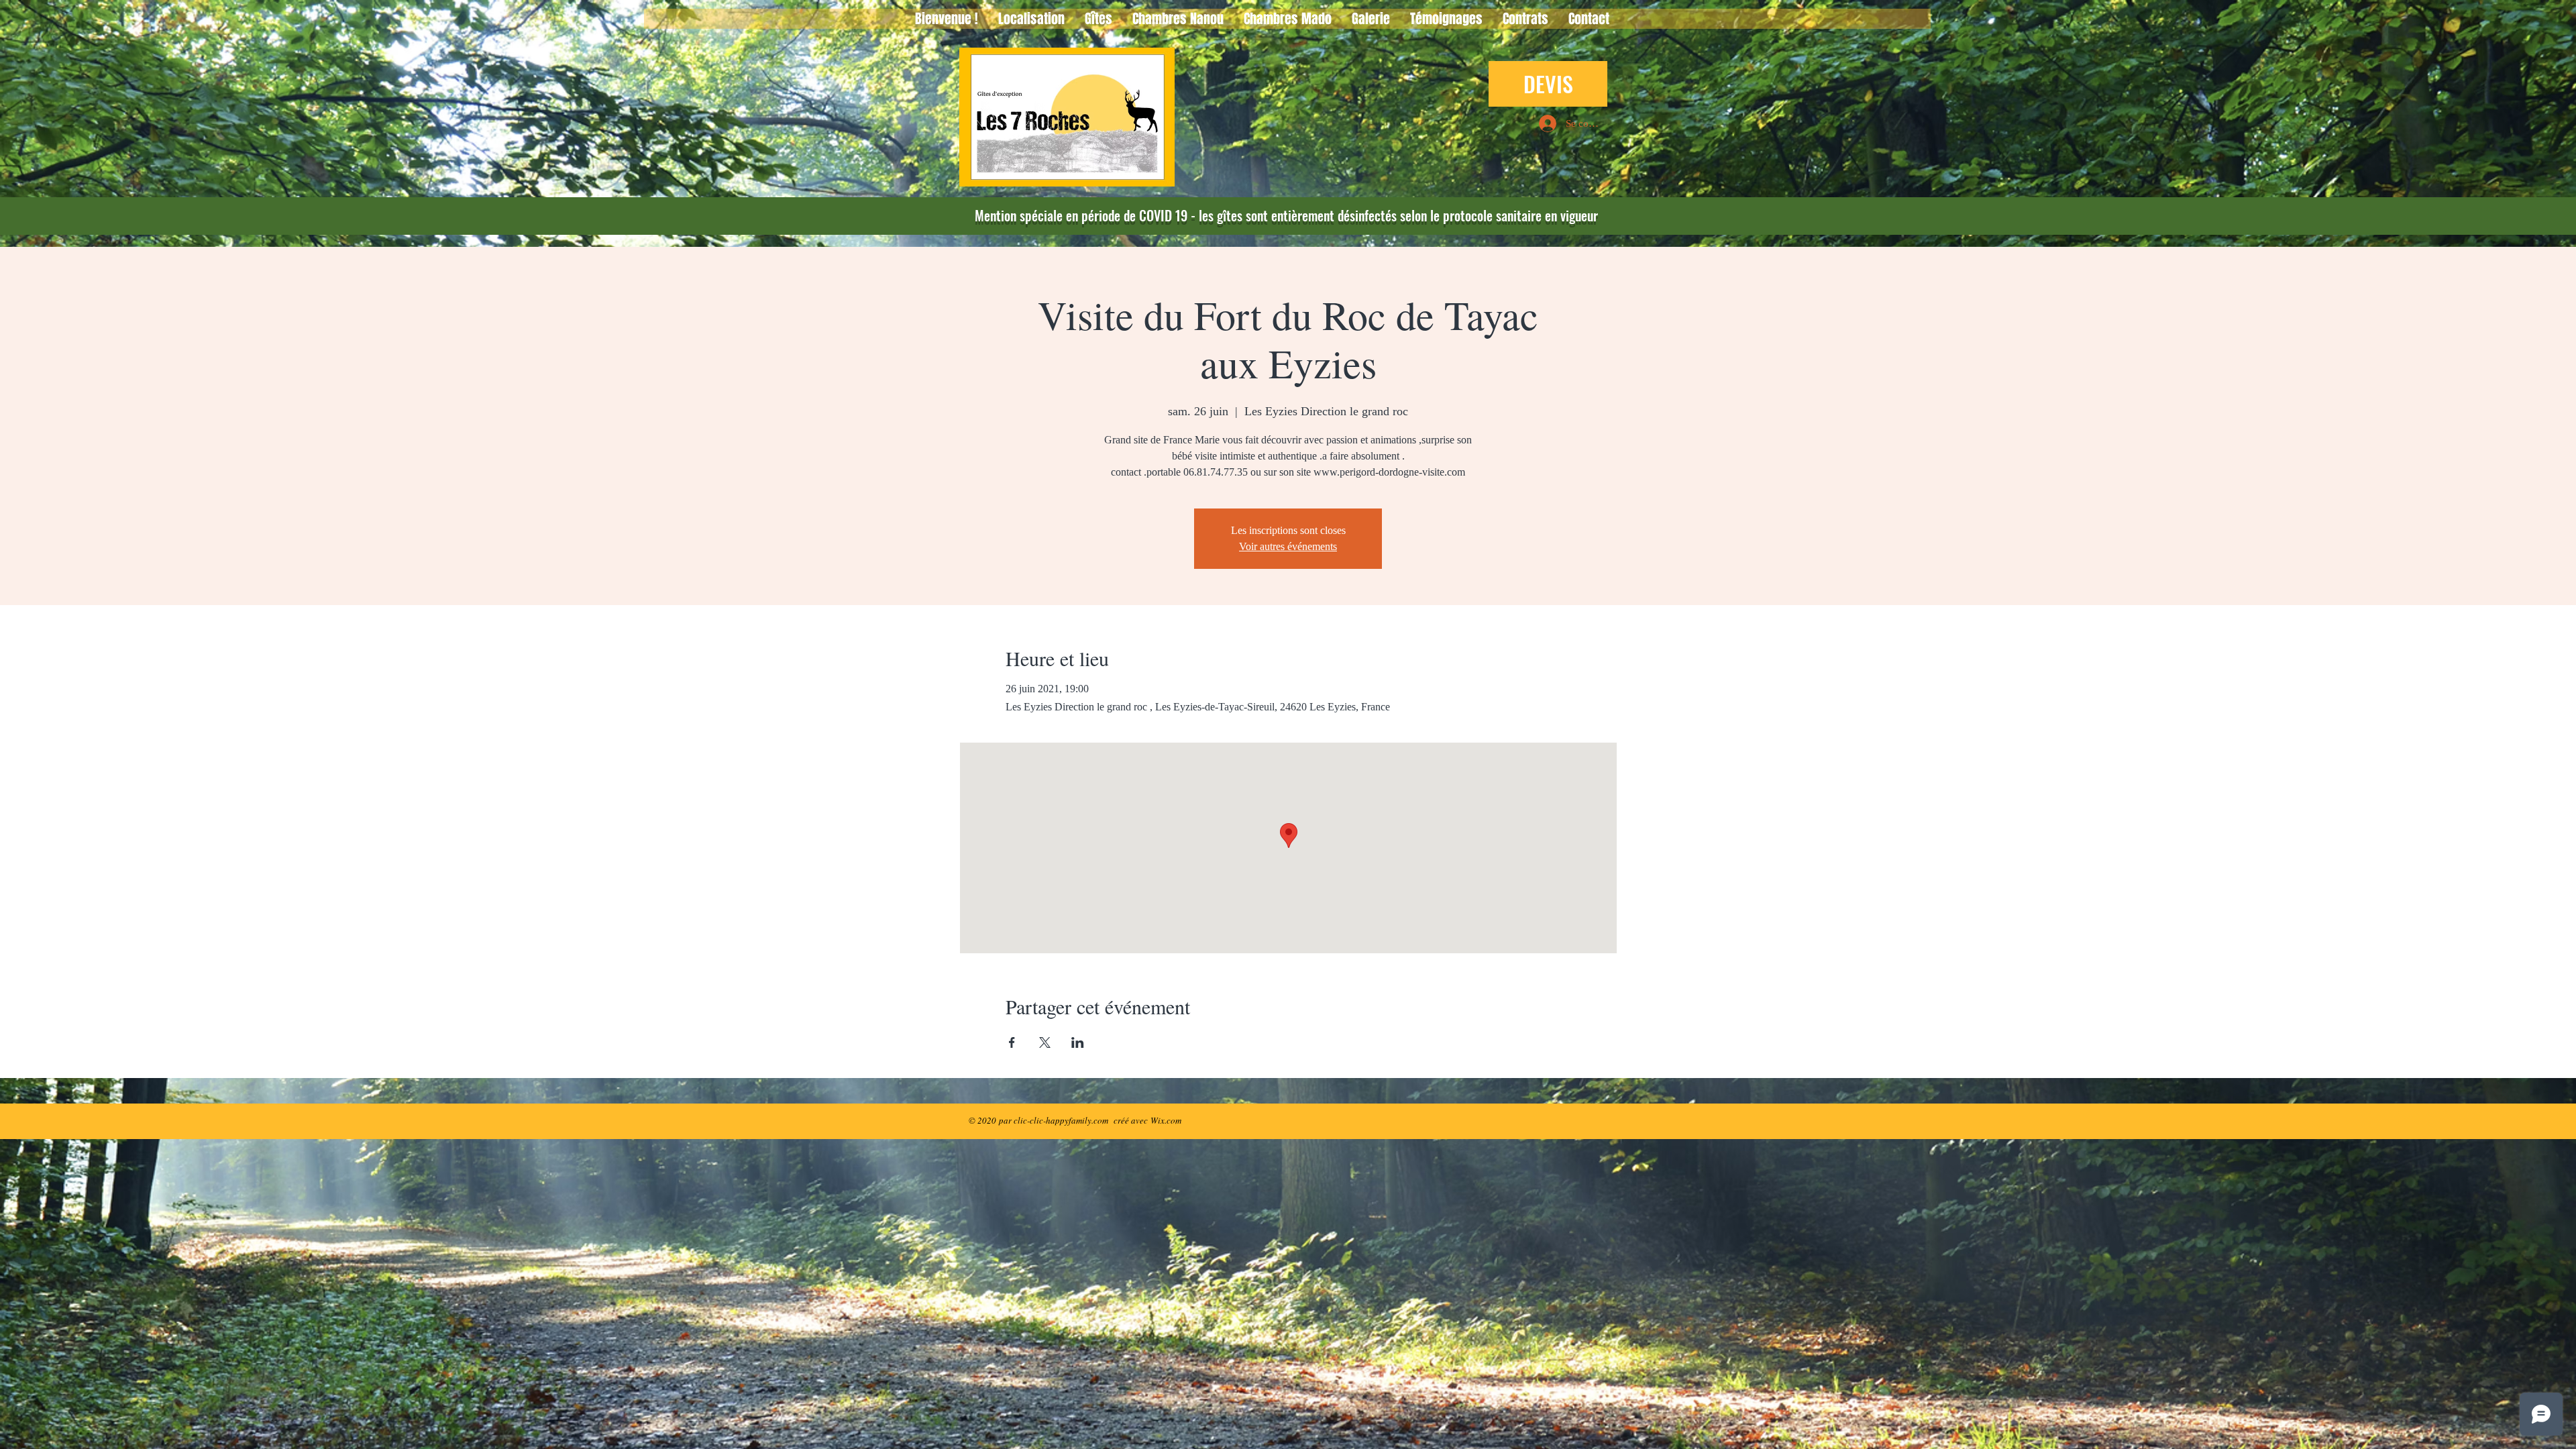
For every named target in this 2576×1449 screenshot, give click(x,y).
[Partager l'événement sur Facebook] (1012, 1042)
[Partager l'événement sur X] (1045, 1042)
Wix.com (1166, 1120)
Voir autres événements (1288, 546)
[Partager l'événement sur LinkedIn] (1078, 1042)
